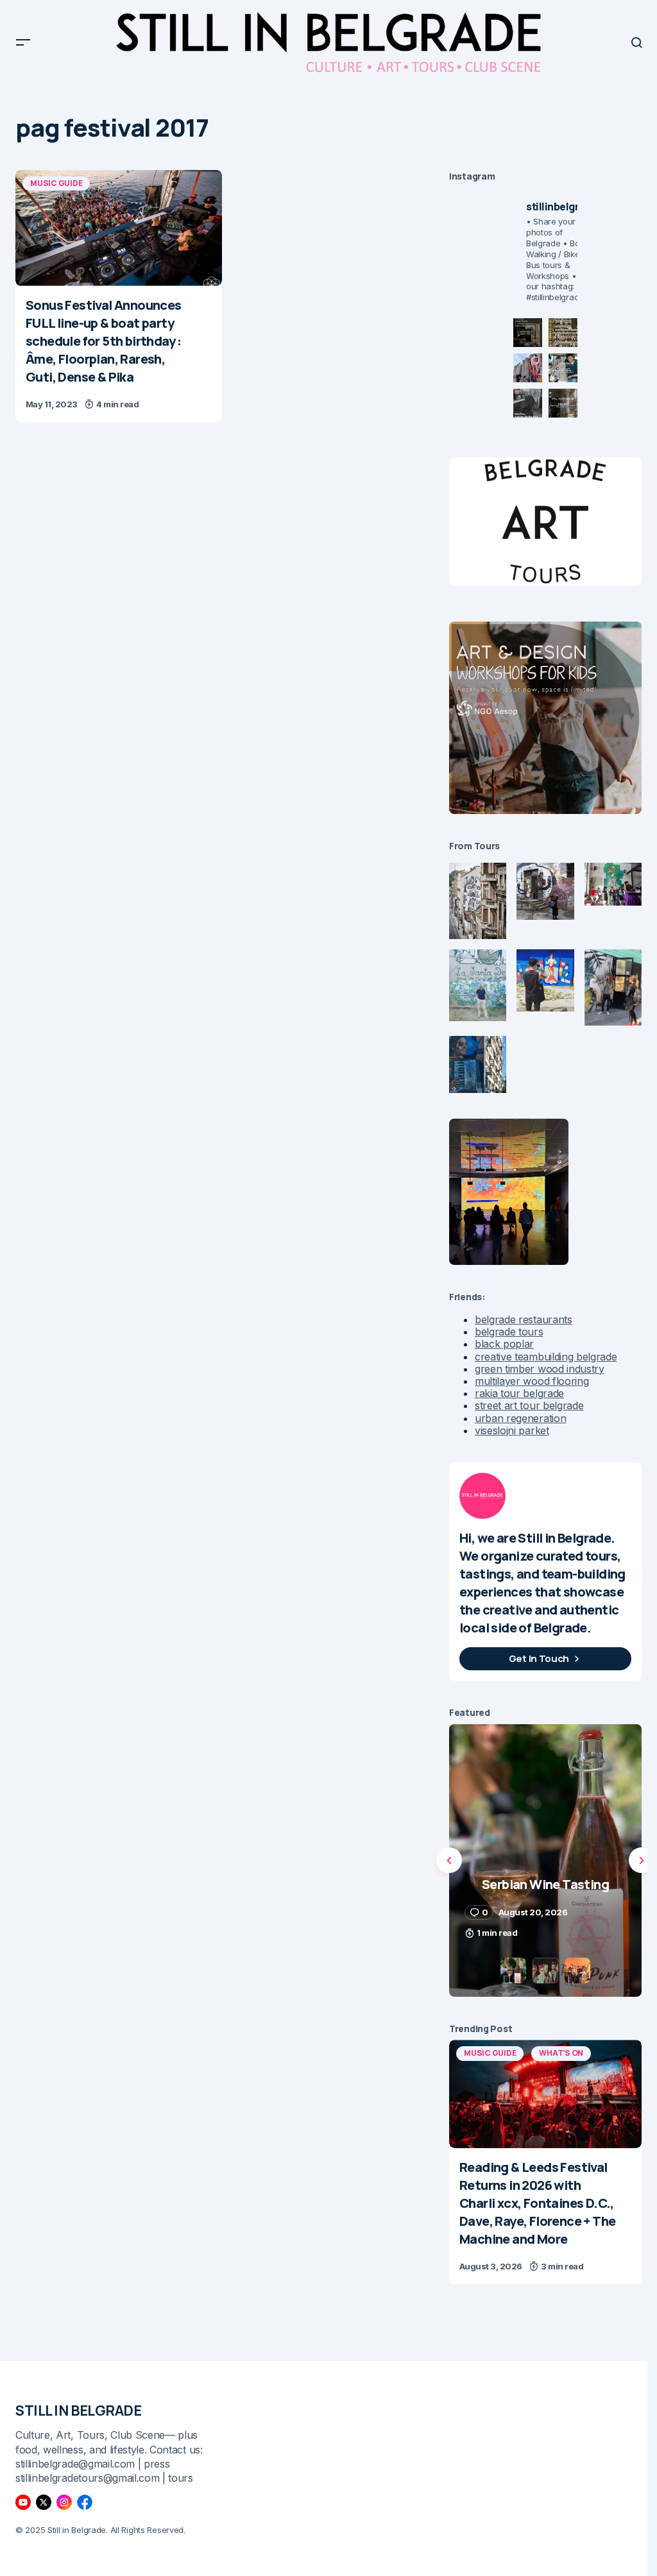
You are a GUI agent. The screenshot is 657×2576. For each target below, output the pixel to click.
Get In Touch (539, 1658)
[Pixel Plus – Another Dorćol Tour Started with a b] (528, 403)
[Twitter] (44, 2502)
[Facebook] (85, 2502)
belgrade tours (509, 1332)
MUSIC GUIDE (56, 183)
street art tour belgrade (529, 1405)
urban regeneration (520, 1418)
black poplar (504, 1344)
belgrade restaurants (524, 1319)
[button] (23, 42)
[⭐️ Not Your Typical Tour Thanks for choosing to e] (528, 368)
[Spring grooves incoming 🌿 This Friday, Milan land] (563, 368)
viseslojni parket (512, 1430)
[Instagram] (64, 2502)
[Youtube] (23, 2502)
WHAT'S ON (561, 2053)
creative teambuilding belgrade (546, 1357)
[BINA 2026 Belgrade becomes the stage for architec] (563, 403)
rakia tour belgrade (519, 1393)
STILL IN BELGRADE (79, 2411)
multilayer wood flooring (532, 1381)
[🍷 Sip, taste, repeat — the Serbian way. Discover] (528, 333)
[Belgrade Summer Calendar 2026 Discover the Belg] (563, 333)
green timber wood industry (540, 1369)
